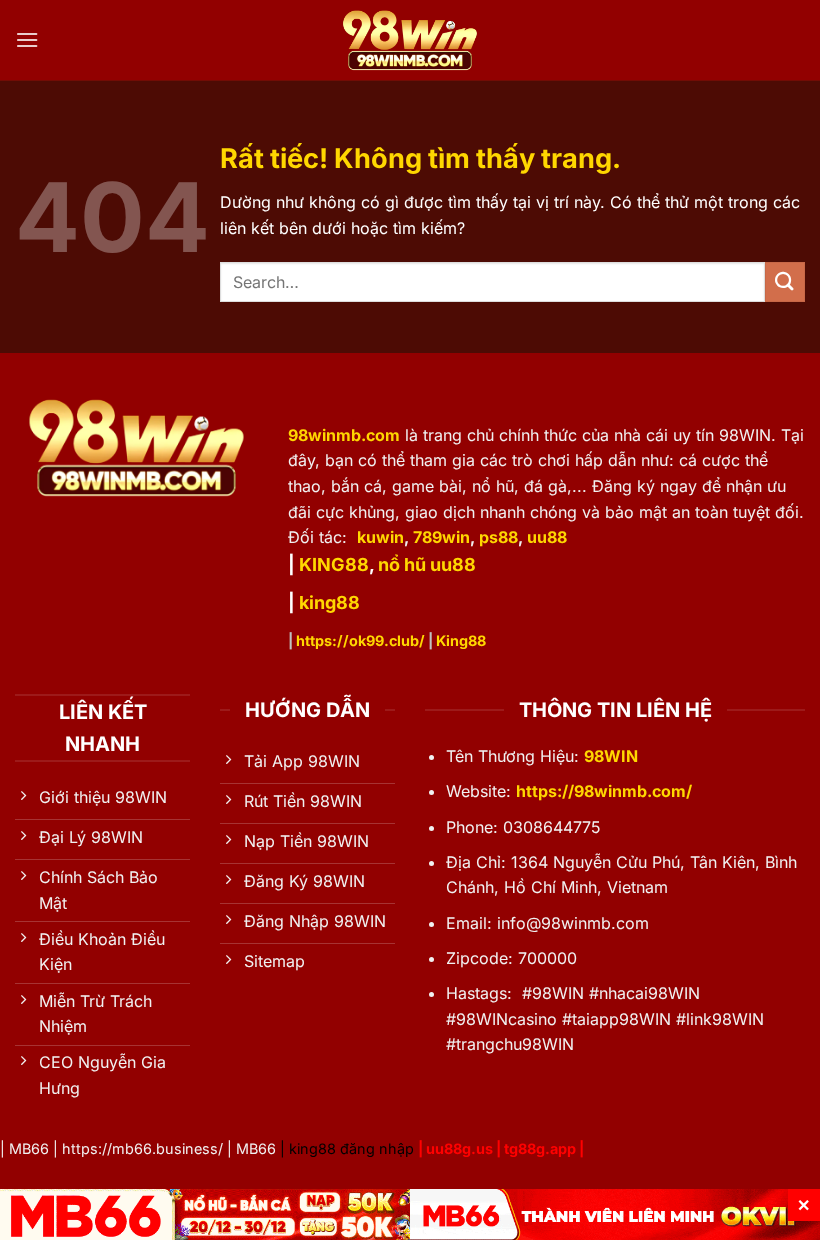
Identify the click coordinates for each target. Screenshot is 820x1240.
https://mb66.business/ (142, 1148)
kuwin (380, 537)
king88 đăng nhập (351, 1148)
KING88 (334, 564)
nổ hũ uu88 (427, 564)
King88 (461, 640)
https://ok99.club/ (360, 640)
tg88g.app (540, 1148)
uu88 (547, 537)
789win (441, 537)
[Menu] (27, 39)
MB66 (29, 1148)
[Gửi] (785, 281)
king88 (329, 602)
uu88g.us (459, 1148)
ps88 (498, 537)
